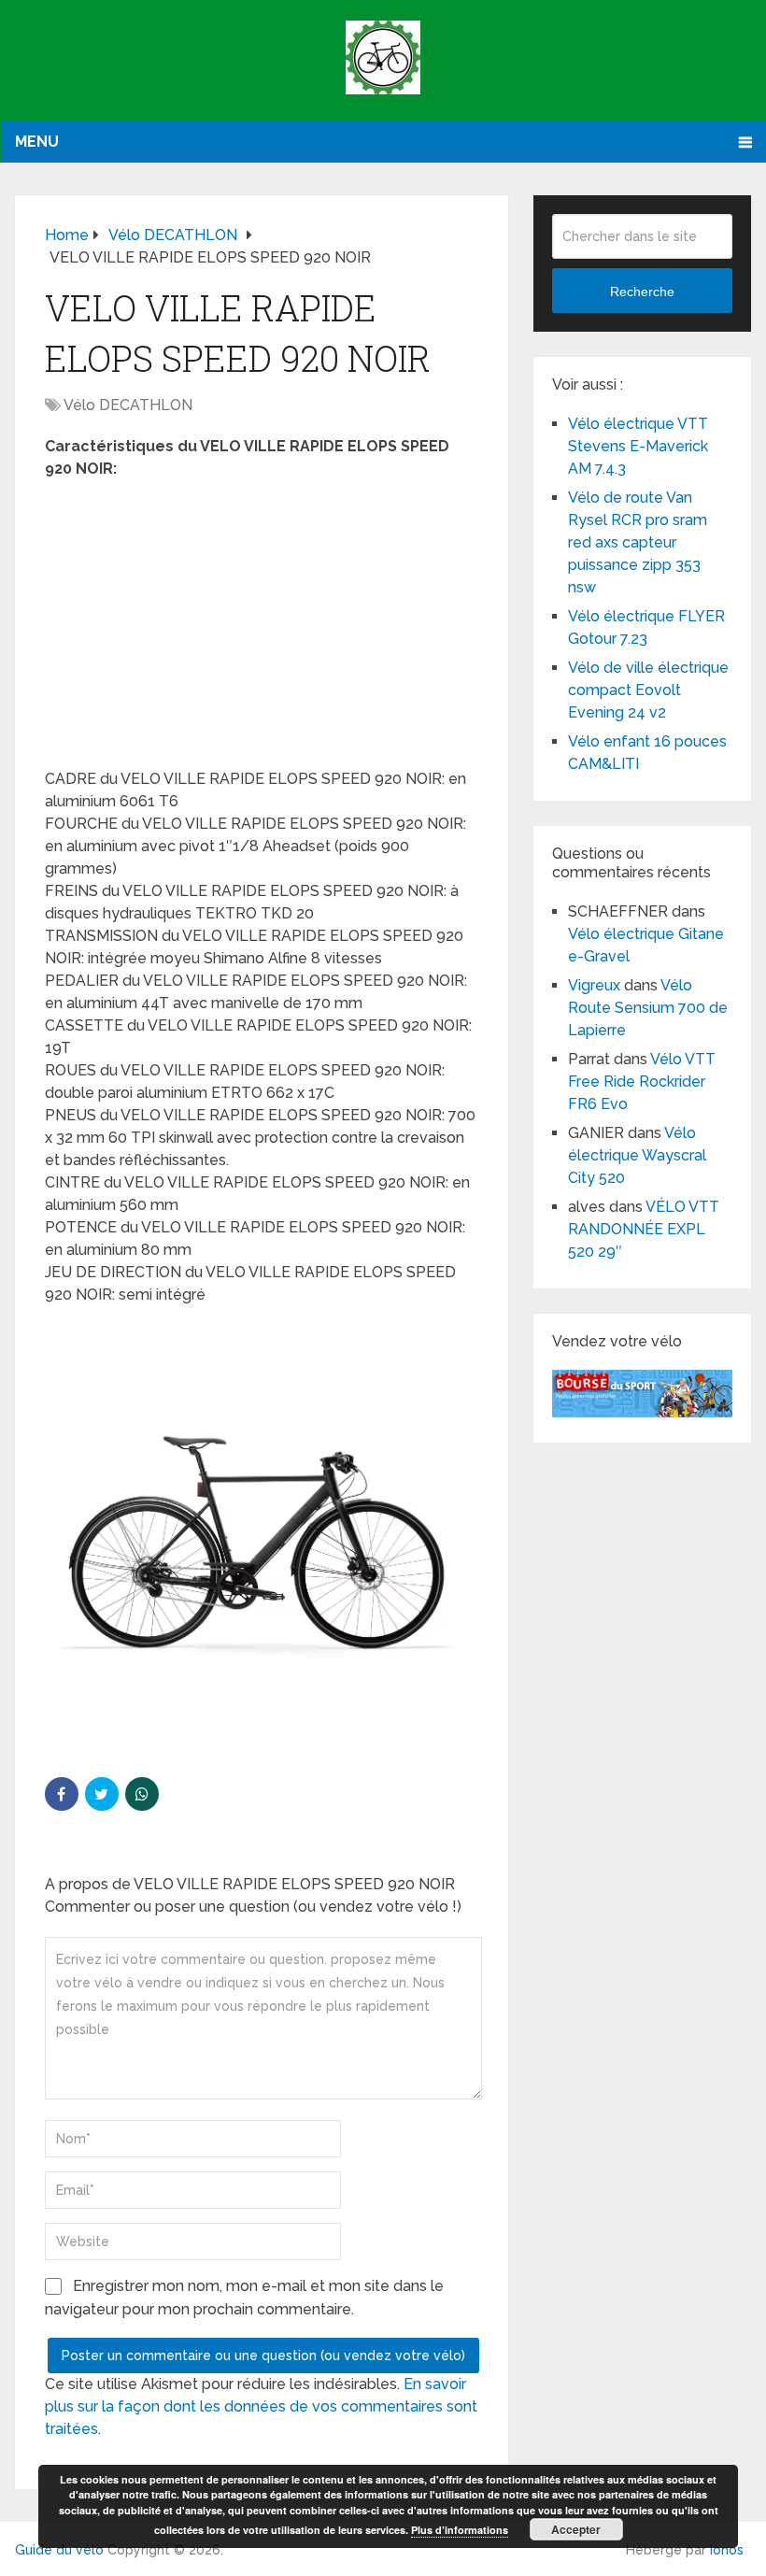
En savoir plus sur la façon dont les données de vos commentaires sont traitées (261, 2406)
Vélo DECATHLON (128, 405)
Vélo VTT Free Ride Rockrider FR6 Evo (642, 1082)
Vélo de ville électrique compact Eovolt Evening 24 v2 (648, 690)
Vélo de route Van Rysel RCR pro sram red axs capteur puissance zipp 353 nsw (638, 542)
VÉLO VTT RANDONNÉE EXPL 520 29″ (644, 1229)
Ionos (727, 2550)
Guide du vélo (59, 2550)
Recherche (642, 292)
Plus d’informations (460, 2530)
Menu (37, 142)
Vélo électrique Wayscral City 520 (637, 1155)
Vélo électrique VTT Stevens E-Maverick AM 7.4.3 (638, 446)
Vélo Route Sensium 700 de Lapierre (648, 1008)
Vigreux (594, 985)
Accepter (576, 2529)
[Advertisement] (262, 630)
